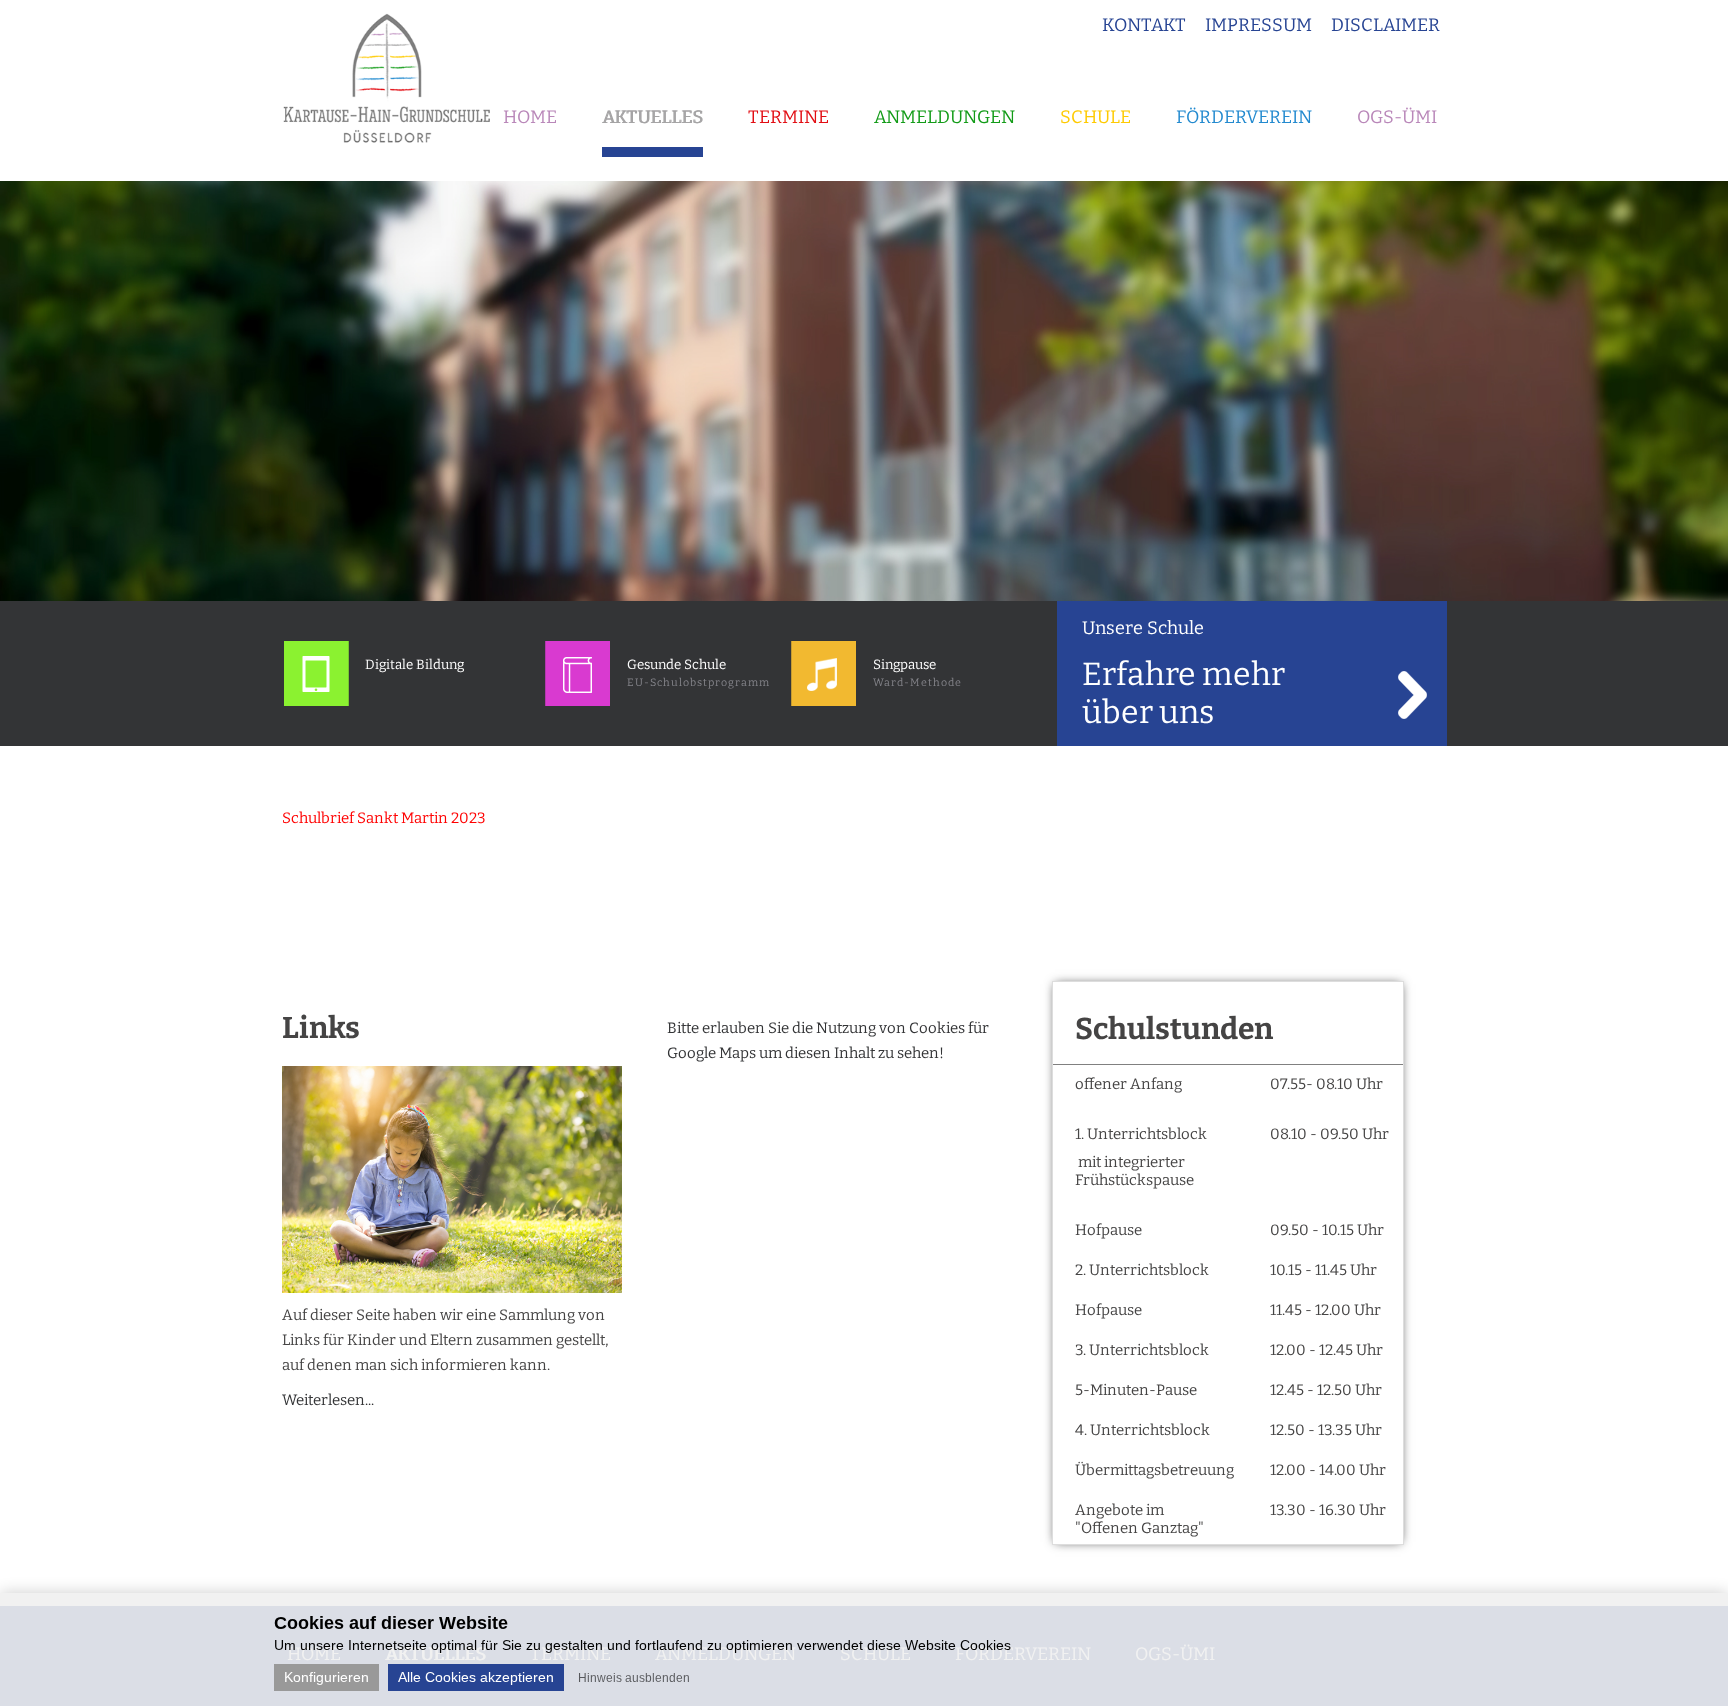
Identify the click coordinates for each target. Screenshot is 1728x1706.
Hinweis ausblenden (634, 1678)
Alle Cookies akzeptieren (476, 1677)
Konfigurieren (326, 1677)
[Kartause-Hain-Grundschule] (394, 150)
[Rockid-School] (316, 701)
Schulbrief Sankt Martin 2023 (384, 818)
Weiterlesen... (328, 1400)
